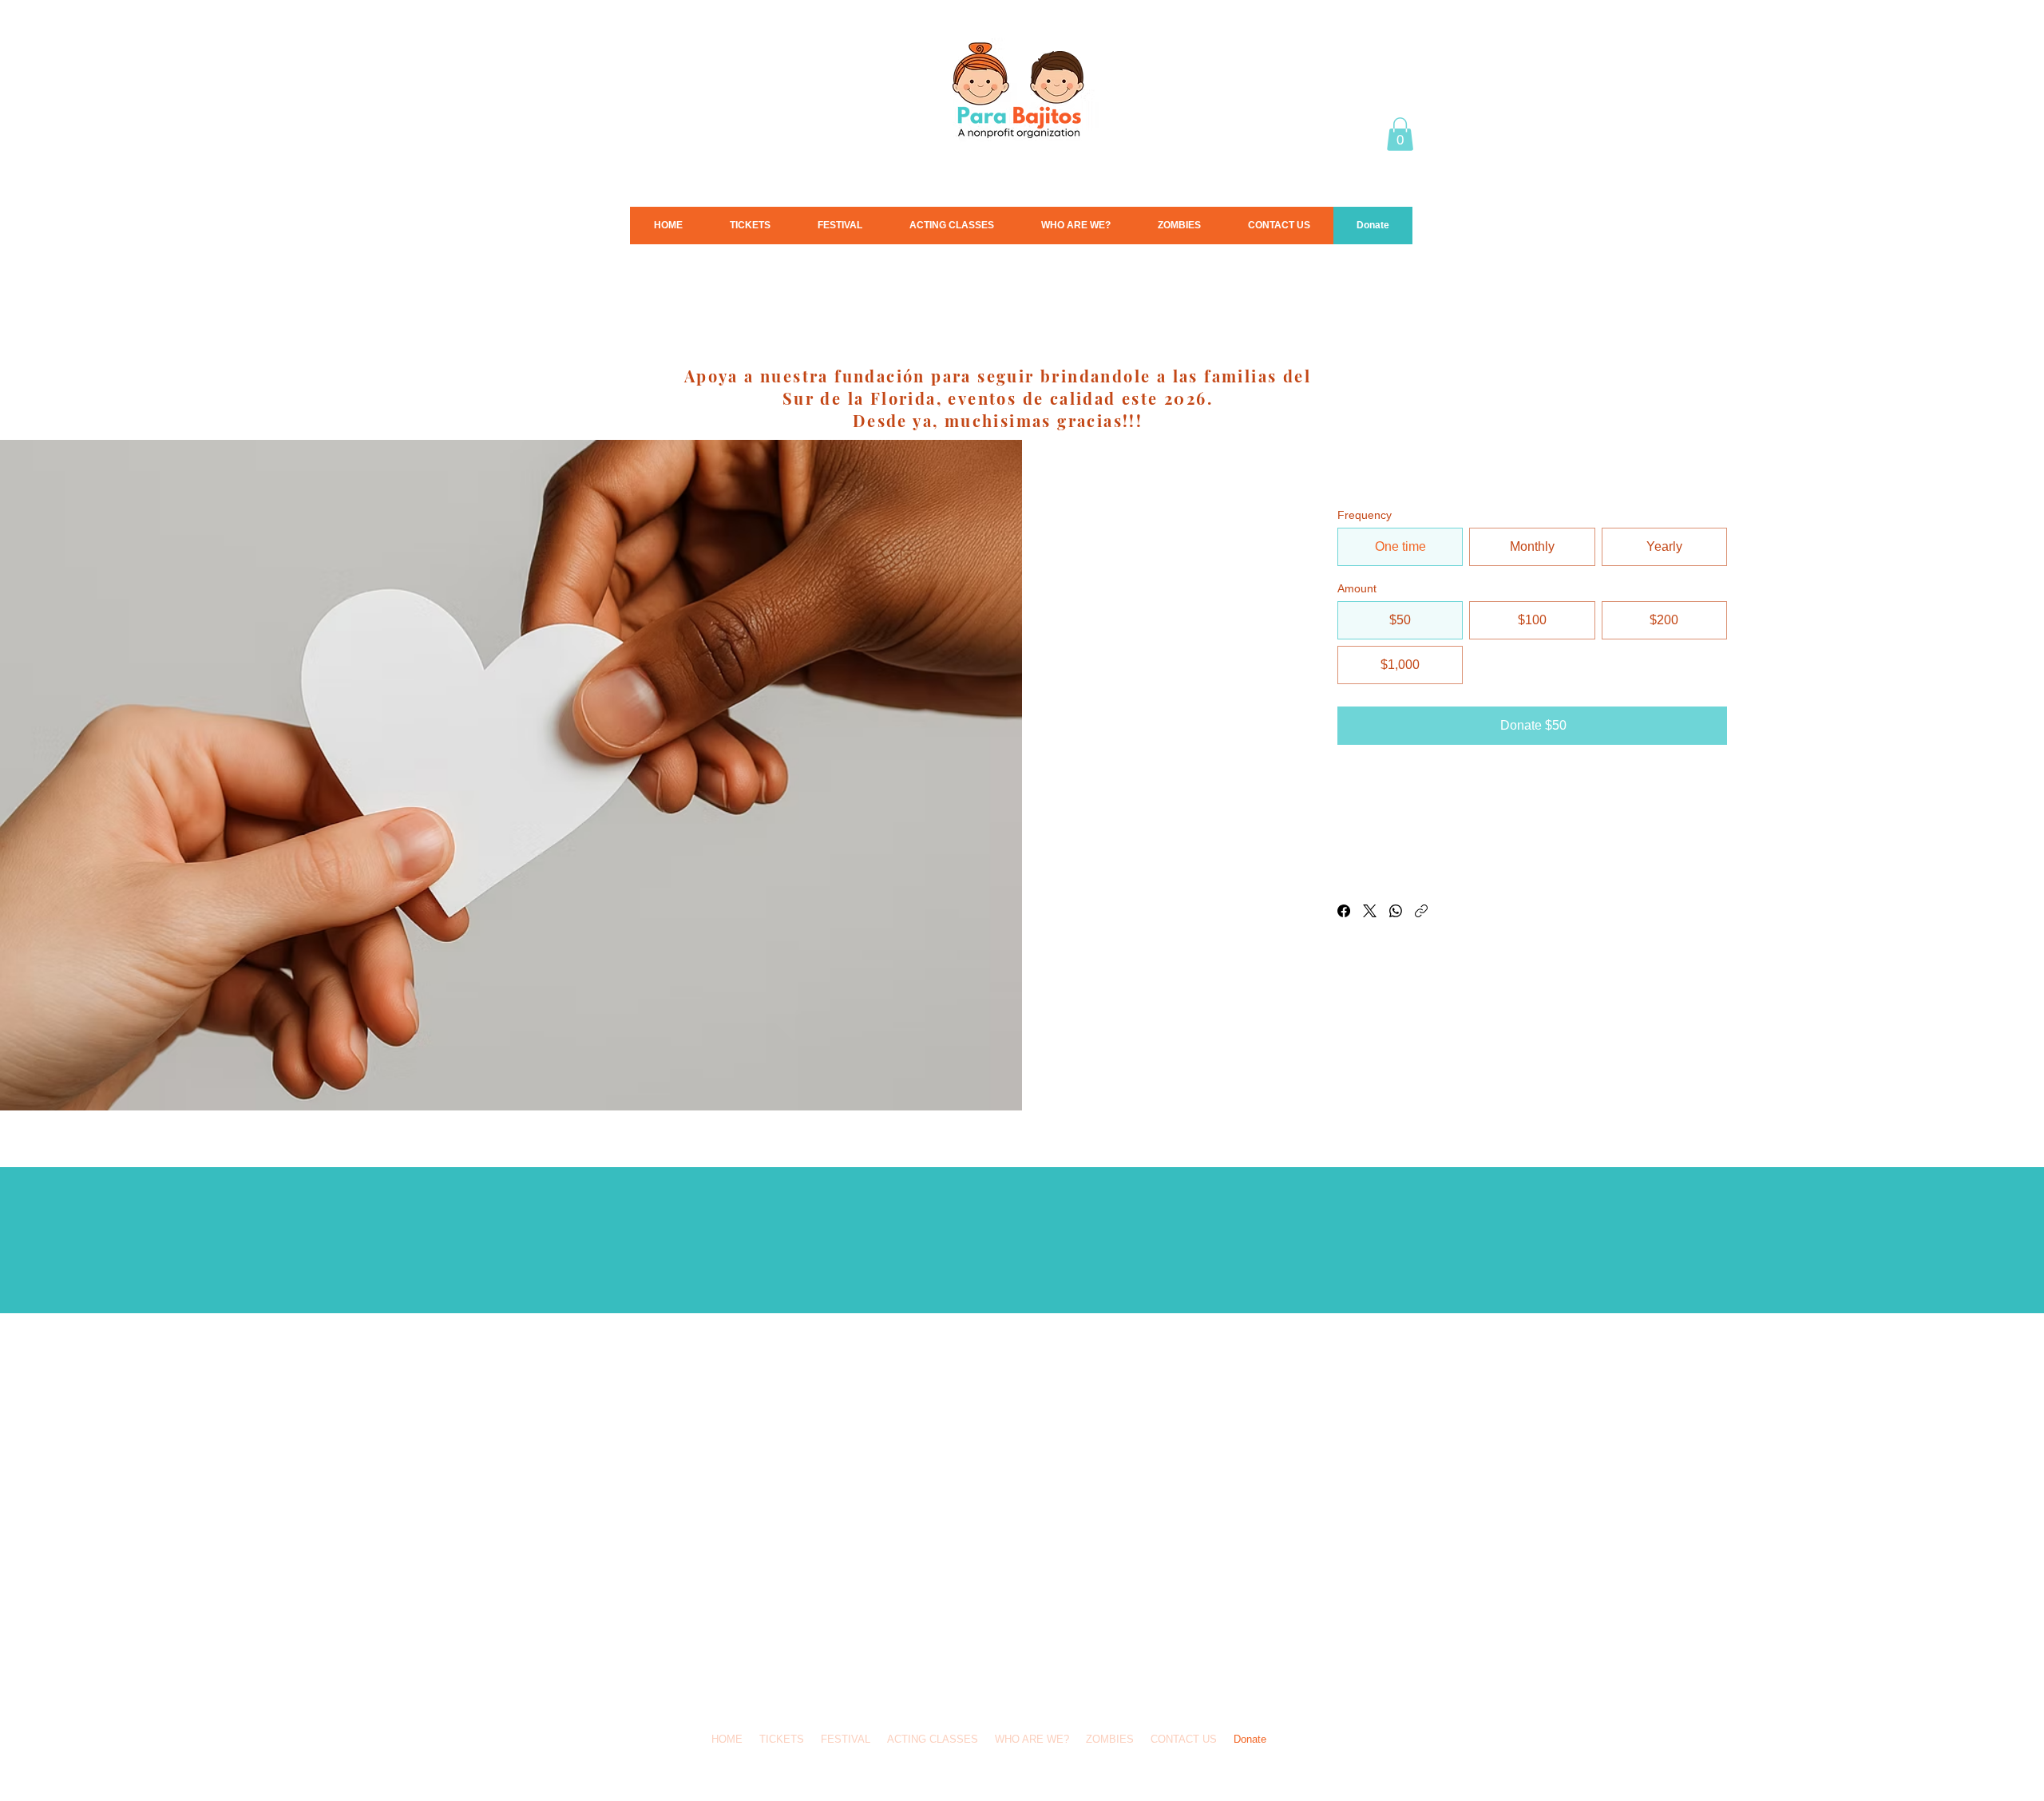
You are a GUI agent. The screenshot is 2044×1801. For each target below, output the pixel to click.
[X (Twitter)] (1370, 911)
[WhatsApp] (1396, 911)
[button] (1400, 134)
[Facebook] (1344, 911)
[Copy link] (1421, 911)
